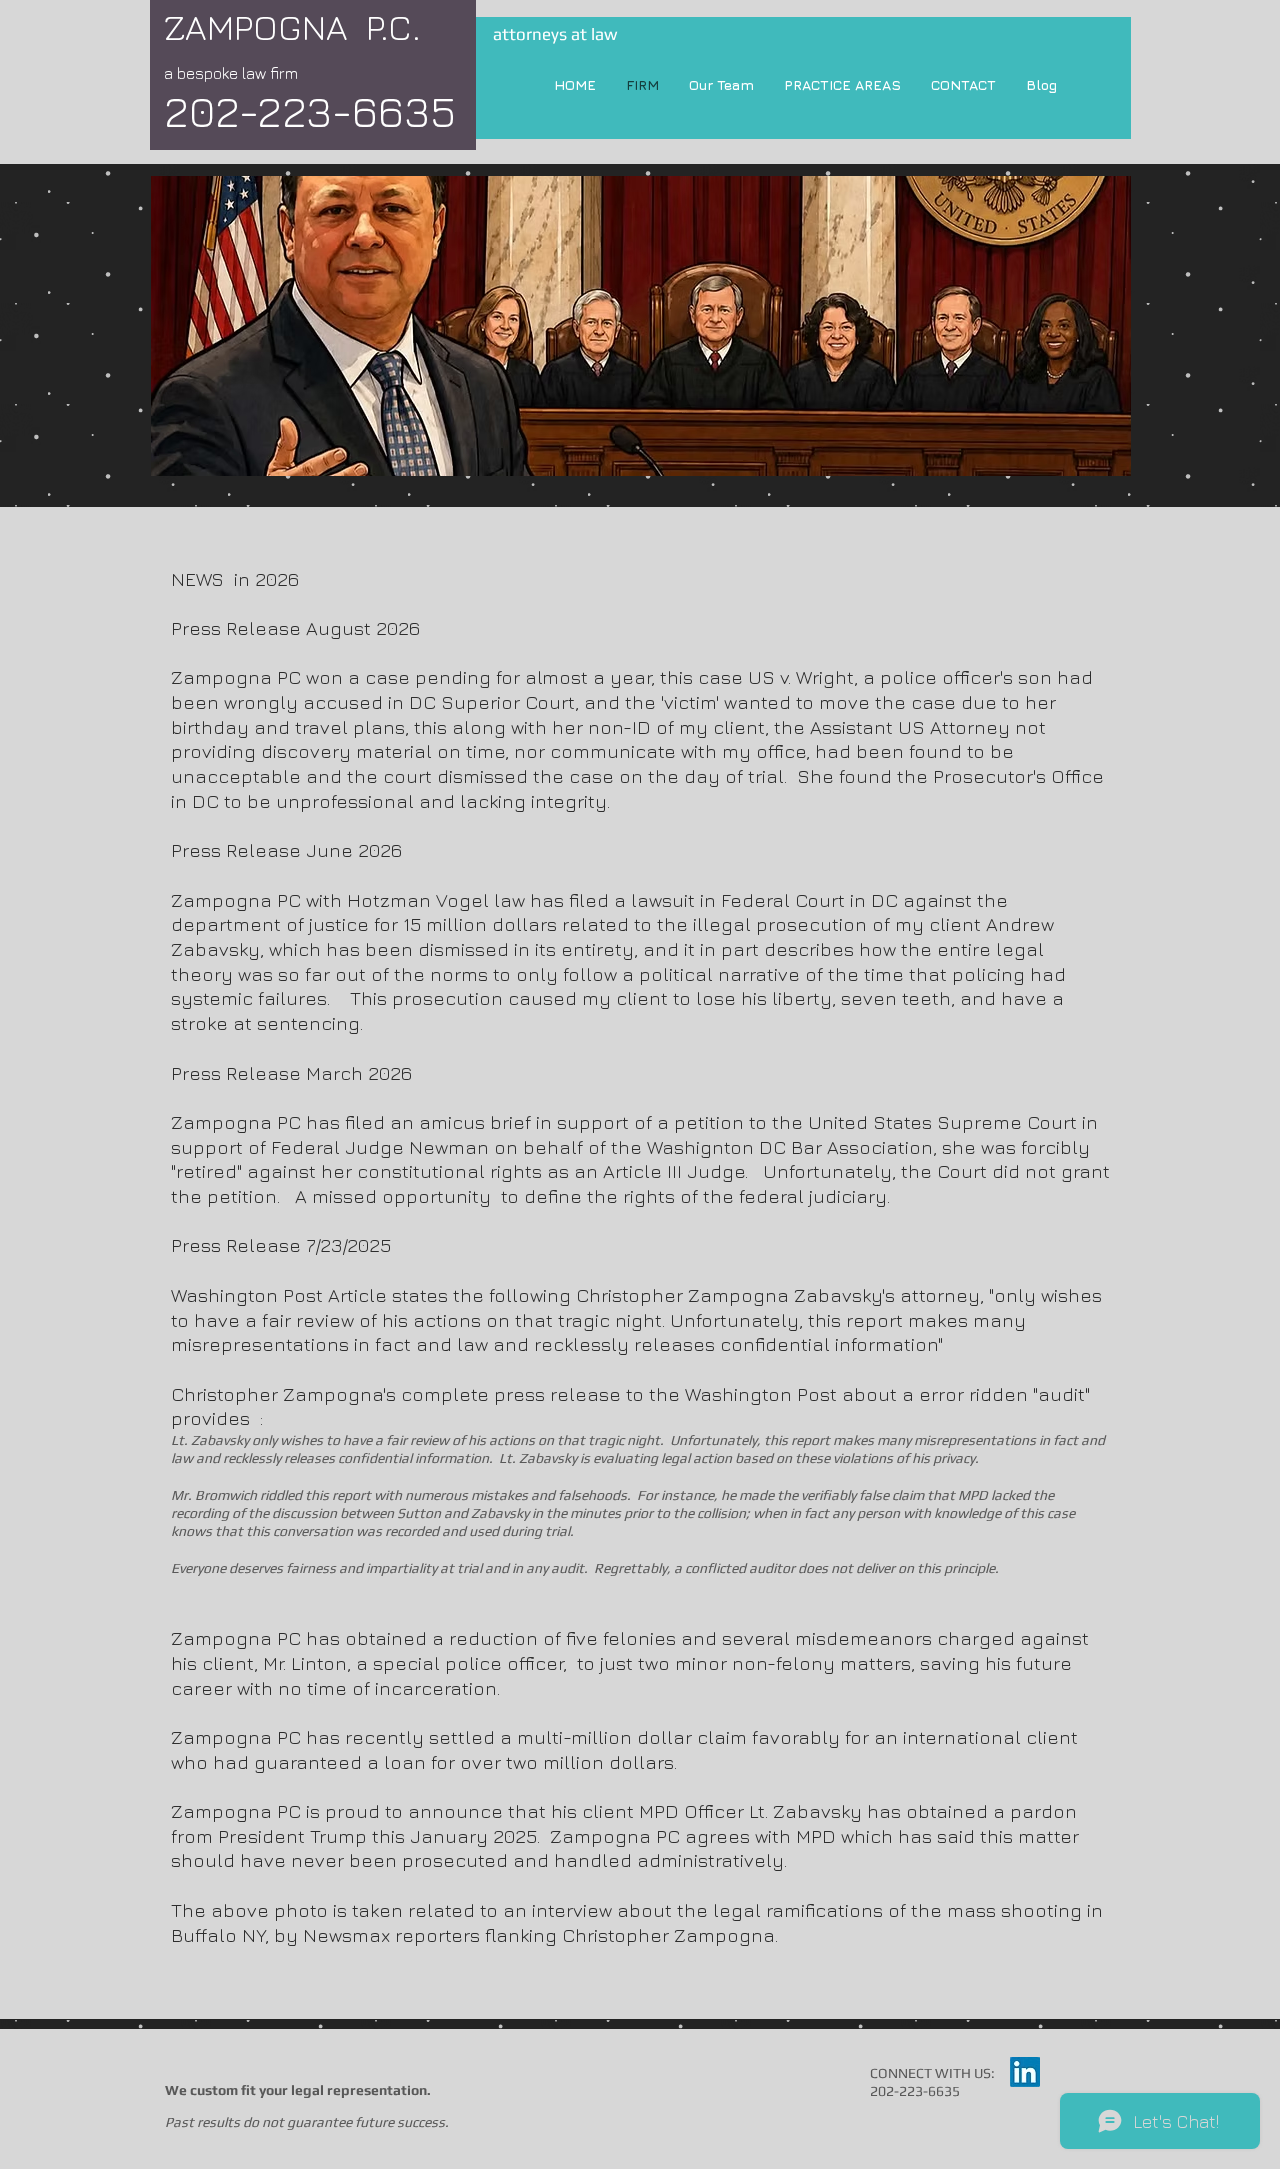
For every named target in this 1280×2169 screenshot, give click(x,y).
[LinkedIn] (1025, 2072)
